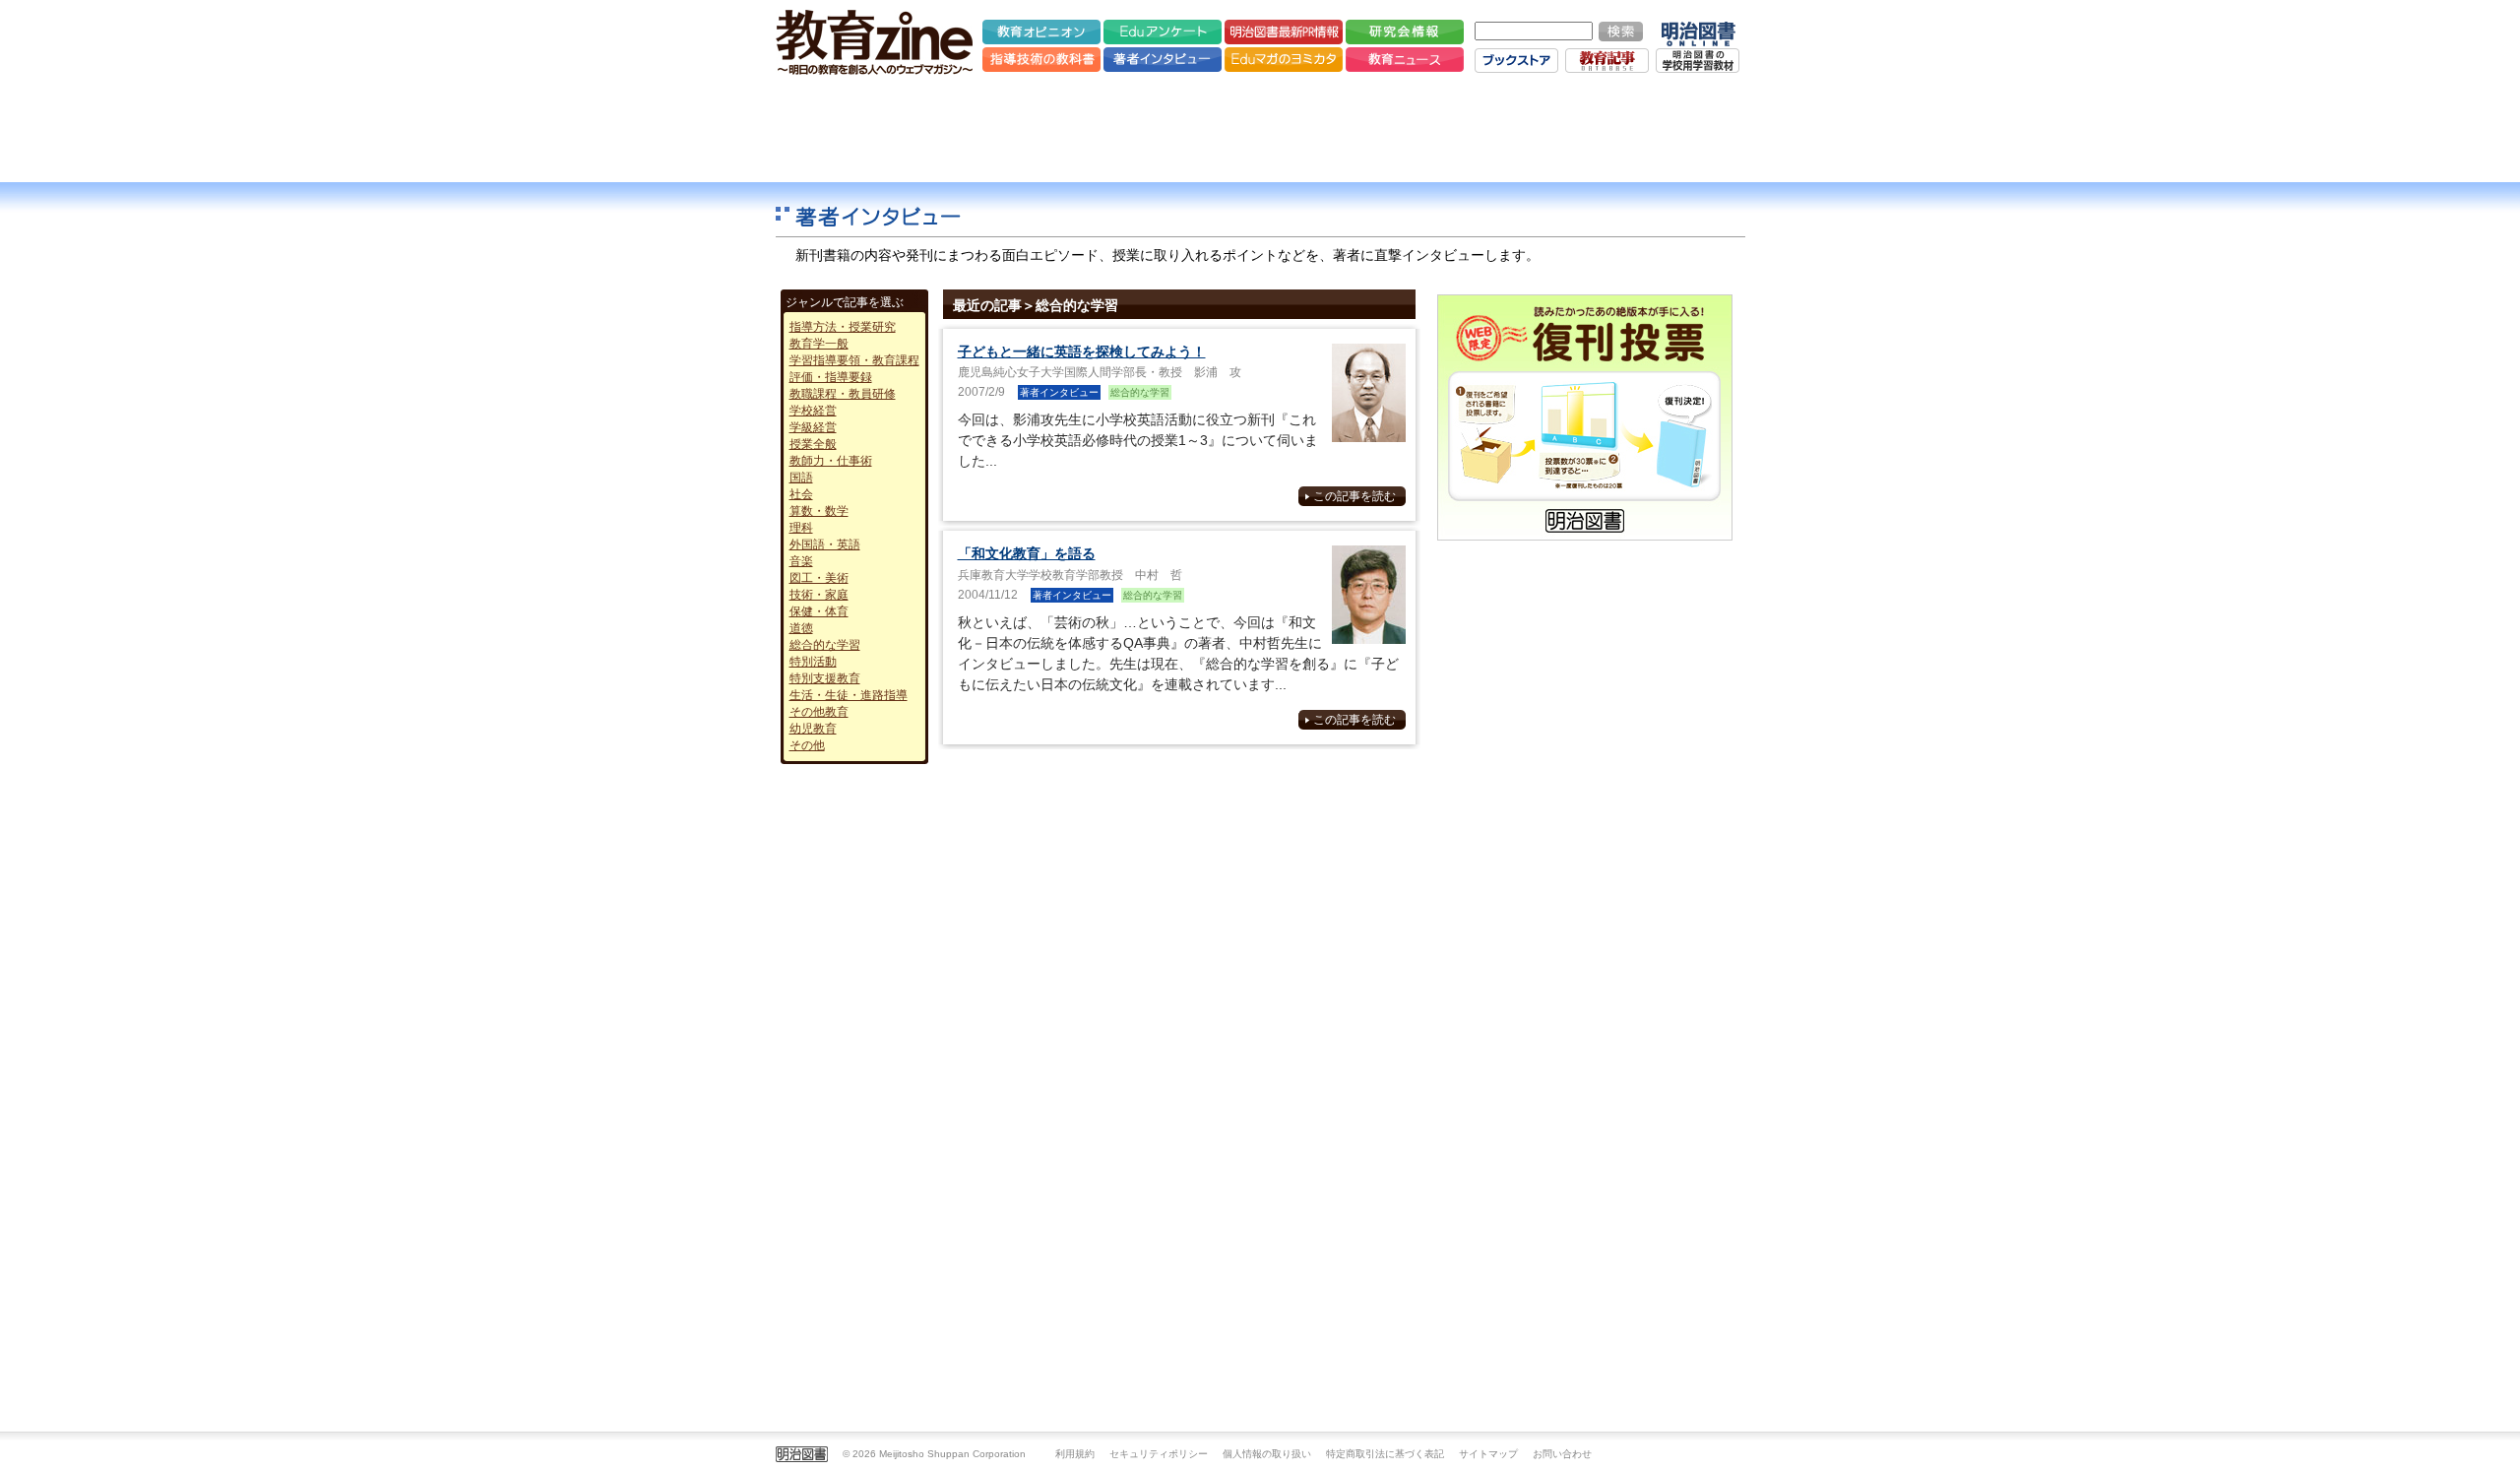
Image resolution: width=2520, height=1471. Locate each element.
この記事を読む (1354, 496)
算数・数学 (819, 511)
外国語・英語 (825, 544)
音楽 (801, 561)
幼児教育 (813, 729)
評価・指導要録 (831, 377)
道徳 (801, 628)
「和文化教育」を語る (1027, 553)
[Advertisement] (1260, 128)
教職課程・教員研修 (843, 394)
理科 (801, 528)
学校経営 (813, 411)
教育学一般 (819, 344)
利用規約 (1075, 1454)
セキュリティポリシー (1159, 1454)
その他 (807, 745)
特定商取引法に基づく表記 (1385, 1454)
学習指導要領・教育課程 (854, 360)
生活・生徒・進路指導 (849, 695)
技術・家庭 (819, 595)
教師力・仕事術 (831, 461)
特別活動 (813, 662)
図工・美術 (819, 578)
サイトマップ (1488, 1454)
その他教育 (819, 712)
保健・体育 (819, 611)
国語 (801, 478)
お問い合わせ (1562, 1454)
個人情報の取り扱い (1267, 1454)
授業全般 (813, 444)
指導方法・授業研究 (843, 327)
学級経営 (813, 427)
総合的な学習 (825, 645)
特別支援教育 (825, 678)
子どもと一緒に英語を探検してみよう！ (1082, 352)
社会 (801, 494)
